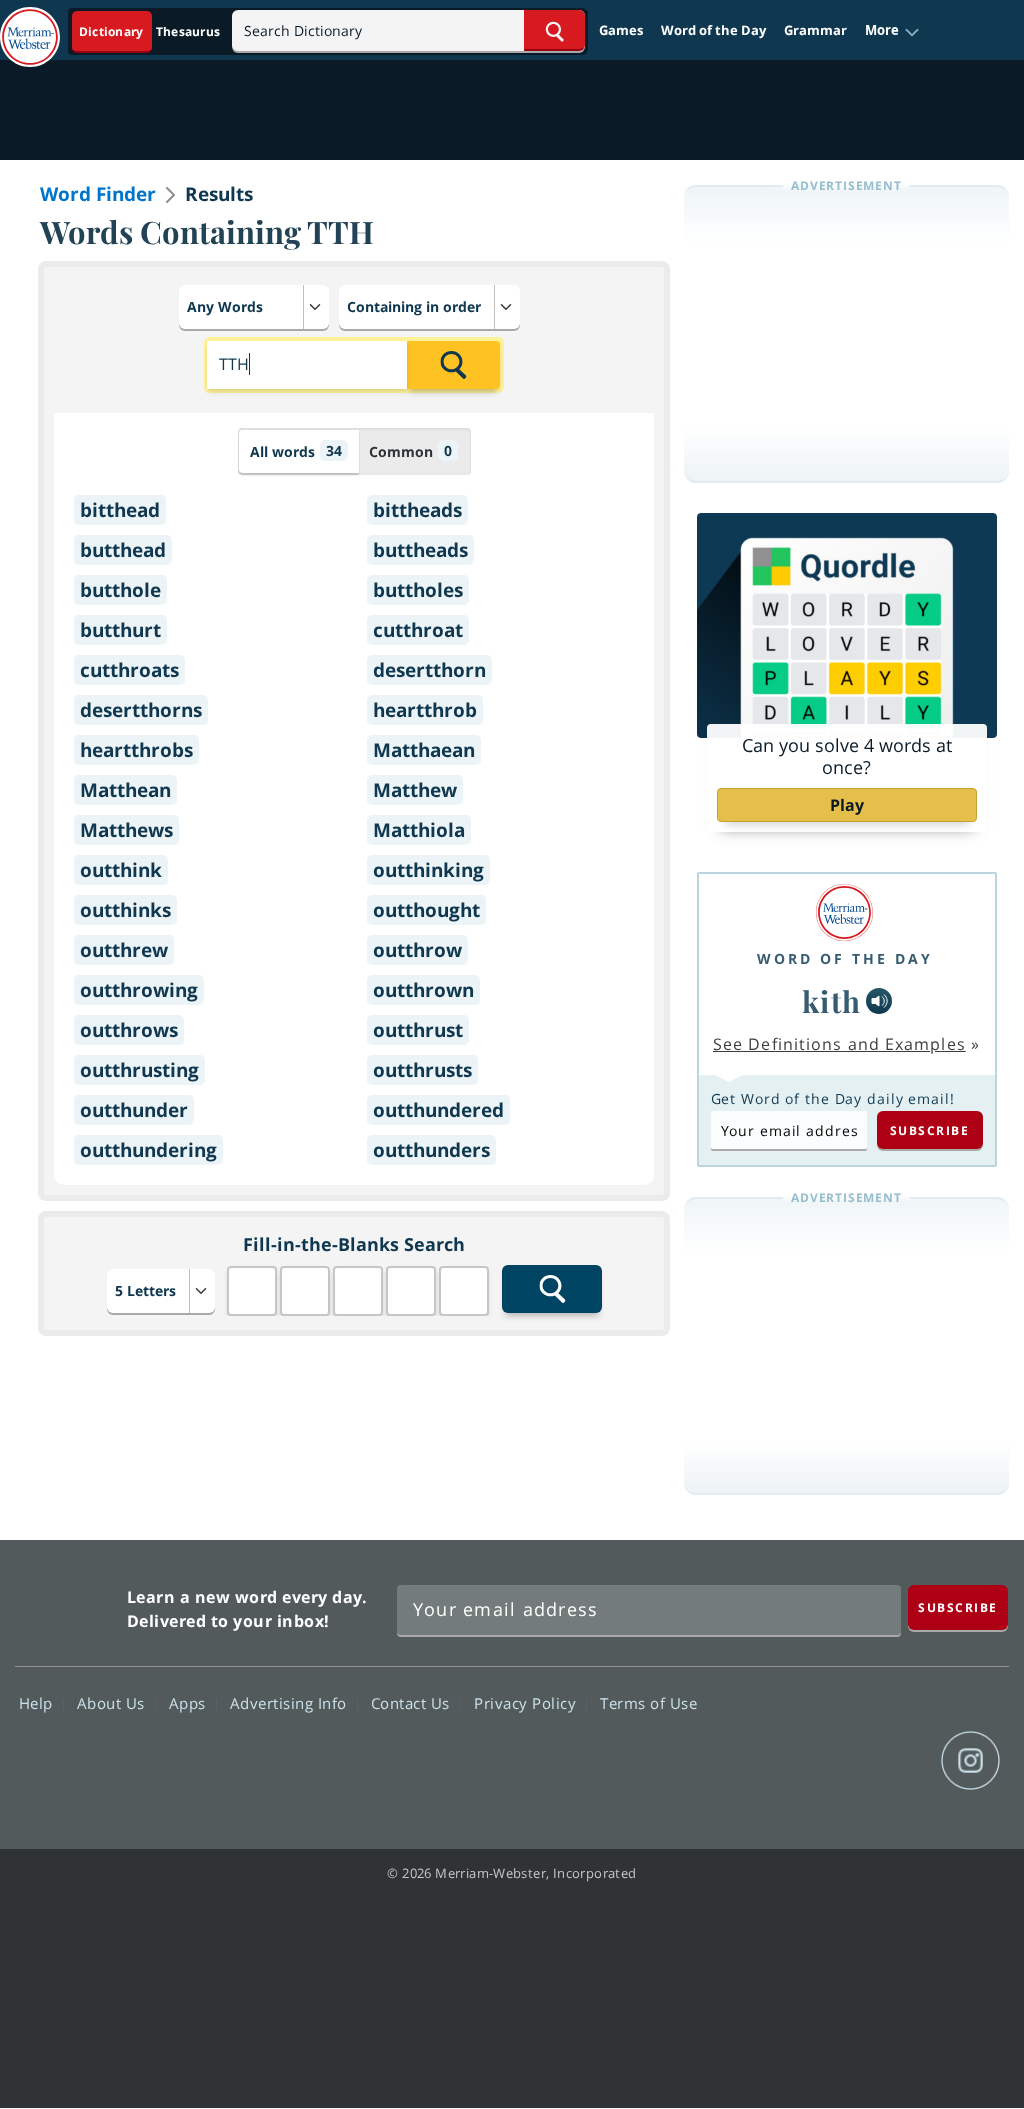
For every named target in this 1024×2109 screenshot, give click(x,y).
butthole (120, 590)
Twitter (826, 1761)
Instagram (970, 1761)
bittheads (417, 510)
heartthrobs (136, 750)
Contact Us (413, 1703)
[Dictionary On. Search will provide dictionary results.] (151, 31)
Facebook (754, 1761)
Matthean (125, 790)
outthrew (124, 950)
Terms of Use (648, 1703)
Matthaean (424, 750)
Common (410, 451)
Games (621, 30)
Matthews (126, 830)
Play (847, 805)
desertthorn (429, 670)
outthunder (134, 1110)
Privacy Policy (527, 1703)
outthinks (125, 910)
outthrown (423, 990)
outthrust (418, 1030)
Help (38, 1703)
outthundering (148, 1150)
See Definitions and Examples (839, 1044)
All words (296, 451)
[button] (892, 31)
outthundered (438, 1110)
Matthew (415, 790)
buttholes (418, 590)
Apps (190, 1703)
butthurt (120, 630)
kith (832, 1000)
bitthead (120, 510)
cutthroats (129, 670)
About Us (113, 1703)
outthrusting (139, 1070)
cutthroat (418, 630)
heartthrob (425, 710)
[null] (879, 1001)
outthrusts (422, 1070)
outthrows (129, 1030)
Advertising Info (291, 1703)
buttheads (420, 550)
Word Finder (98, 194)
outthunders (431, 1150)
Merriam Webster (68, 1604)
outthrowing (139, 990)
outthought (426, 910)
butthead (123, 550)
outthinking (428, 870)
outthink (121, 870)
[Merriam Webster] (845, 912)
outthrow (417, 950)
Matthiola (419, 830)
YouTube (898, 1761)
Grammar (815, 30)
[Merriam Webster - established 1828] (30, 27)
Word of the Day (713, 30)
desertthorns (141, 710)
